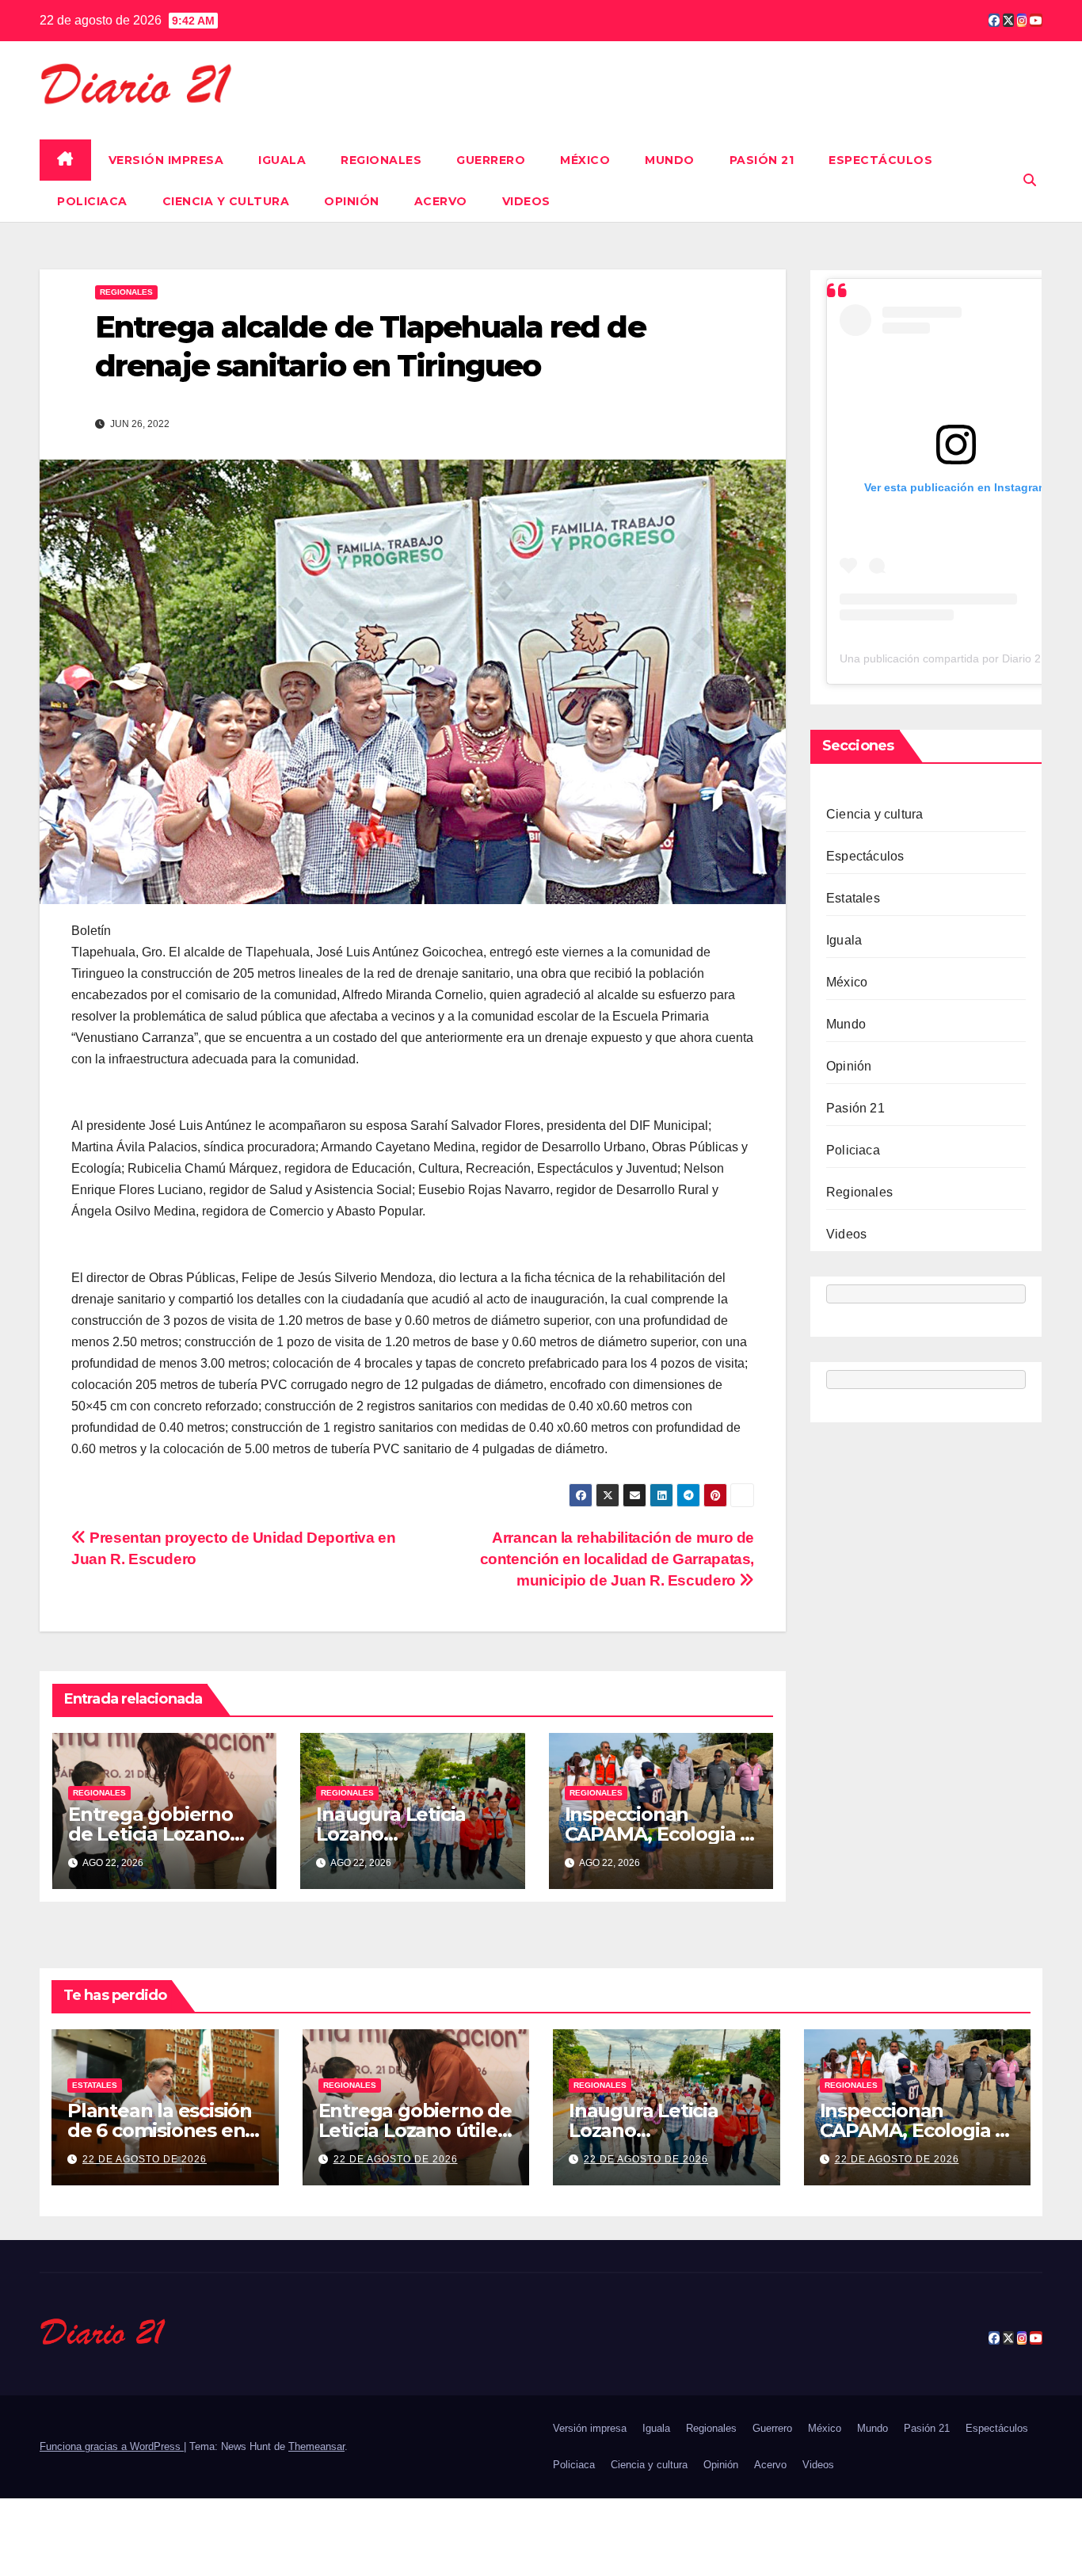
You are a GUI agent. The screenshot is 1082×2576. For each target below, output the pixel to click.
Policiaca (92, 201)
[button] (1030, 180)
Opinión (352, 201)
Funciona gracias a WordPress (112, 2446)
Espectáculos (880, 160)
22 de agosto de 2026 (145, 2159)
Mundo (670, 160)
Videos (526, 201)
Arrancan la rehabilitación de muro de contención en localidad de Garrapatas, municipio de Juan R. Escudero (617, 1559)
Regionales (381, 160)
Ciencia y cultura (226, 201)
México (585, 160)
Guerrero (491, 160)
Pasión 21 (762, 160)
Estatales (853, 898)
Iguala (282, 160)
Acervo (441, 201)
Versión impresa (166, 160)
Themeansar (316, 2446)
